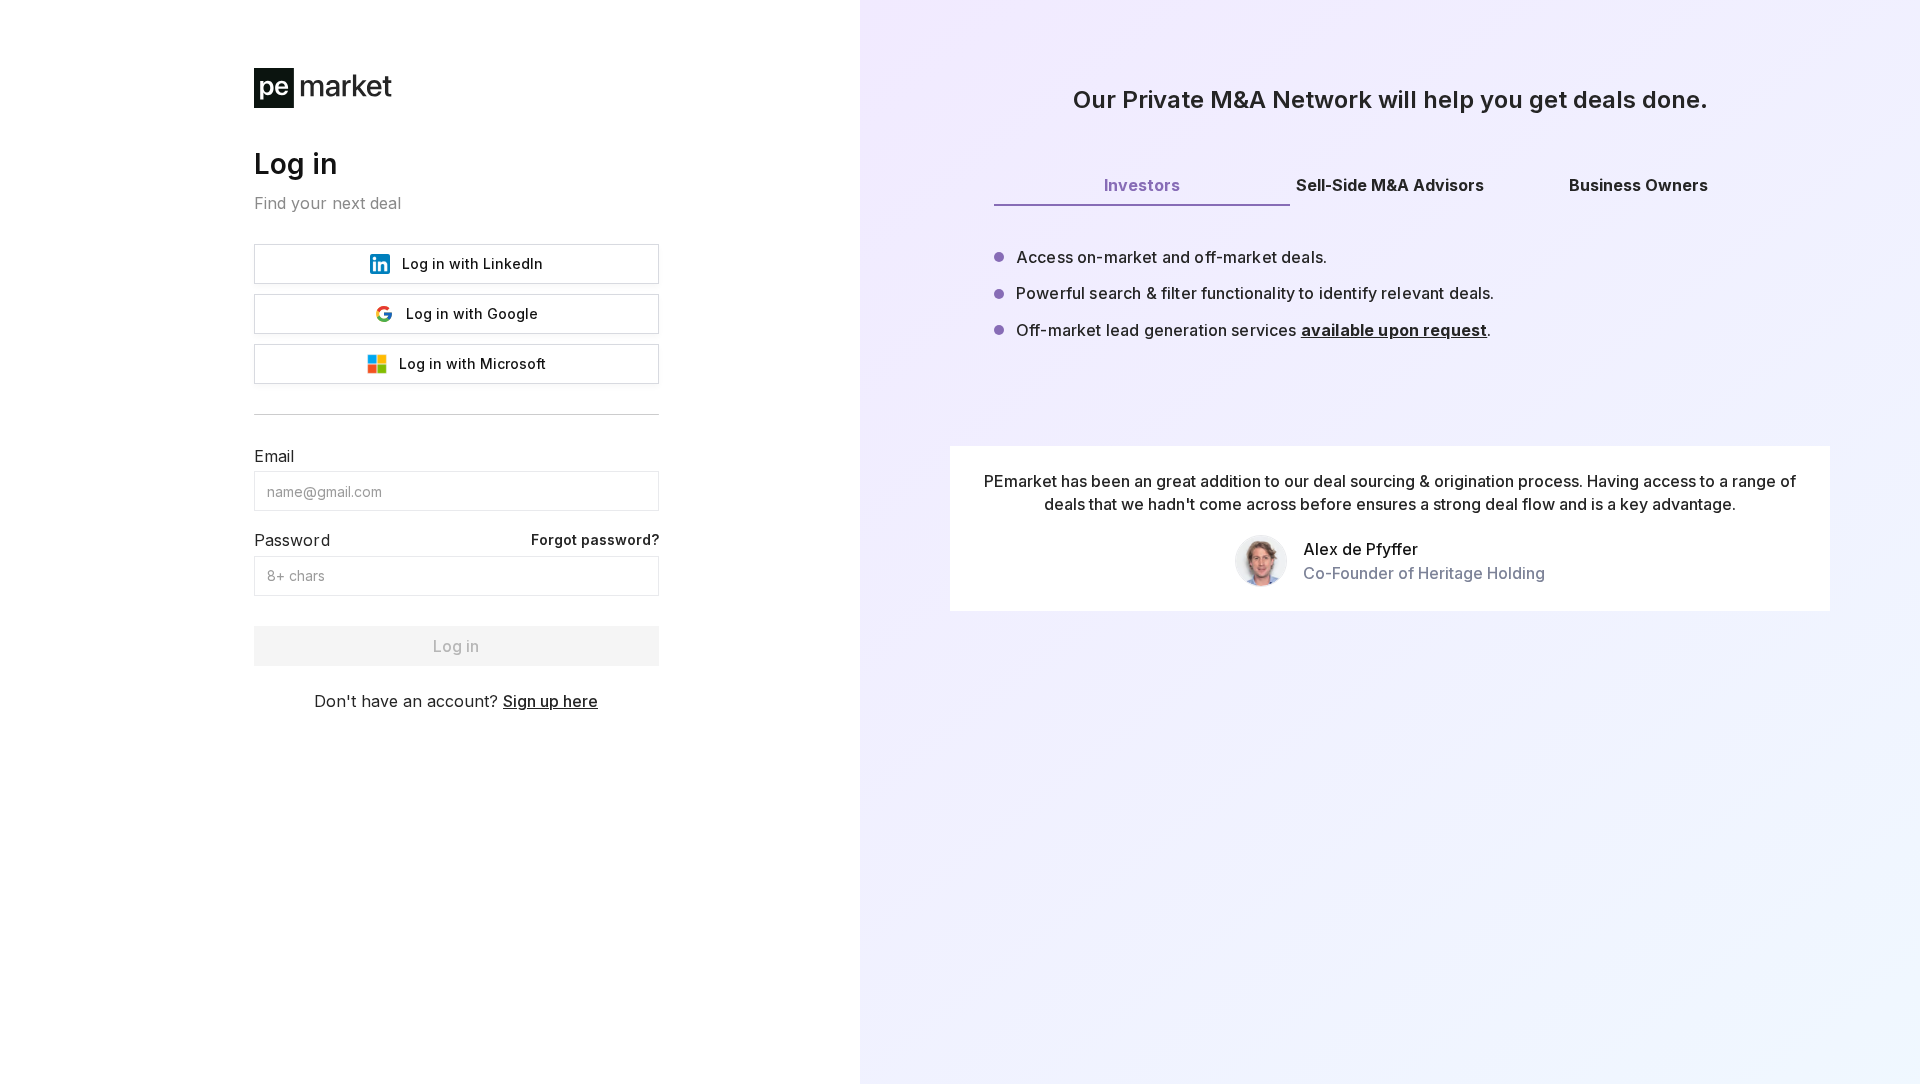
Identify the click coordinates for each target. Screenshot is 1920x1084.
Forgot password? (595, 539)
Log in (456, 646)
